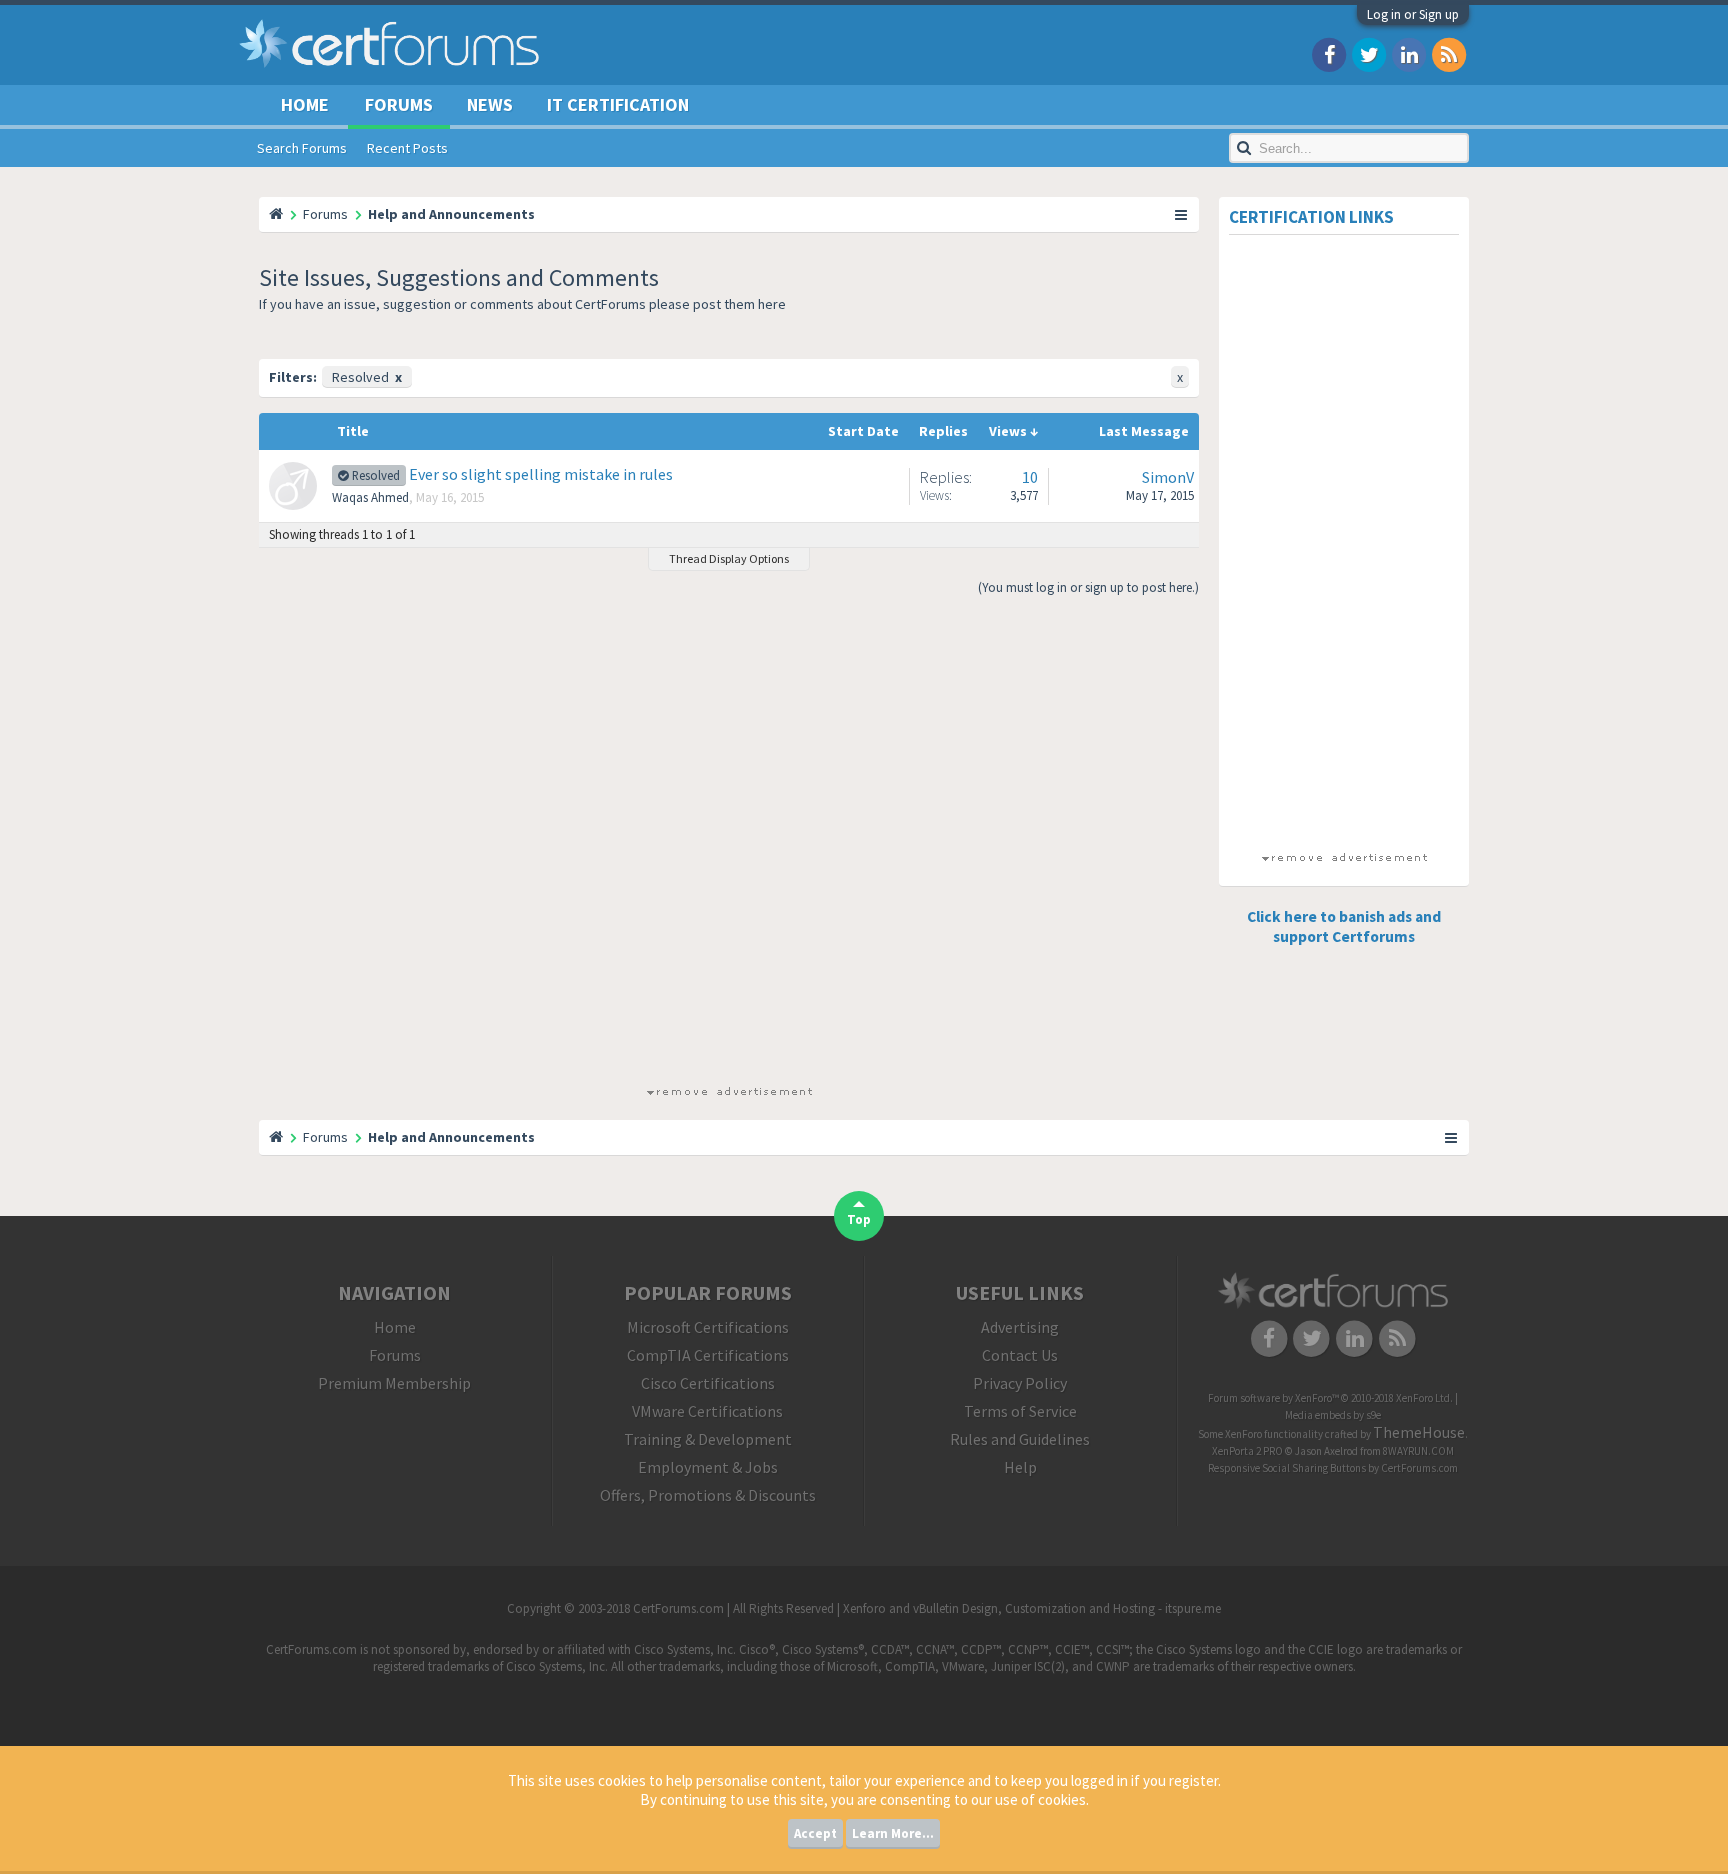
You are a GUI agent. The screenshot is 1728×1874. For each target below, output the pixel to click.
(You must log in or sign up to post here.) (1088, 587)
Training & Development (708, 1439)
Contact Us (1020, 1355)
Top (859, 1219)
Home (305, 104)
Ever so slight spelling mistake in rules (541, 474)
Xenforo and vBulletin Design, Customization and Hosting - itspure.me (1032, 1608)
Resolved (367, 377)
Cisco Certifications (708, 1383)
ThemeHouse (1419, 1432)
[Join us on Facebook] (1329, 53)
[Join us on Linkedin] (1409, 53)
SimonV (1168, 477)
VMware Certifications (707, 1411)
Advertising (1020, 1327)
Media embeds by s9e (1333, 1415)
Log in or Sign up (1413, 14)
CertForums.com (1419, 1468)
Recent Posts (407, 148)
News (490, 104)
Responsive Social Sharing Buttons (1287, 1468)
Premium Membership (394, 1383)
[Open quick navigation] (1182, 214)
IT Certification (618, 104)
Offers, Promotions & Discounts (708, 1495)
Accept (815, 1833)
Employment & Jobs (708, 1467)
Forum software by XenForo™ (1330, 1398)
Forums (399, 104)
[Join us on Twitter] (1369, 53)
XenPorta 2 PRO (1247, 1451)
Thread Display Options (729, 558)
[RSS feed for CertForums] (1449, 53)
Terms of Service (1020, 1411)
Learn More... (893, 1833)
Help (1020, 1467)
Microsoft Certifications (708, 1327)
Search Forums (302, 148)
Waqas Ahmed (370, 497)
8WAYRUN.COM (1418, 1451)
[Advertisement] (729, 848)
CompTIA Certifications (708, 1355)
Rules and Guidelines (1020, 1439)
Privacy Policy (1020, 1383)
